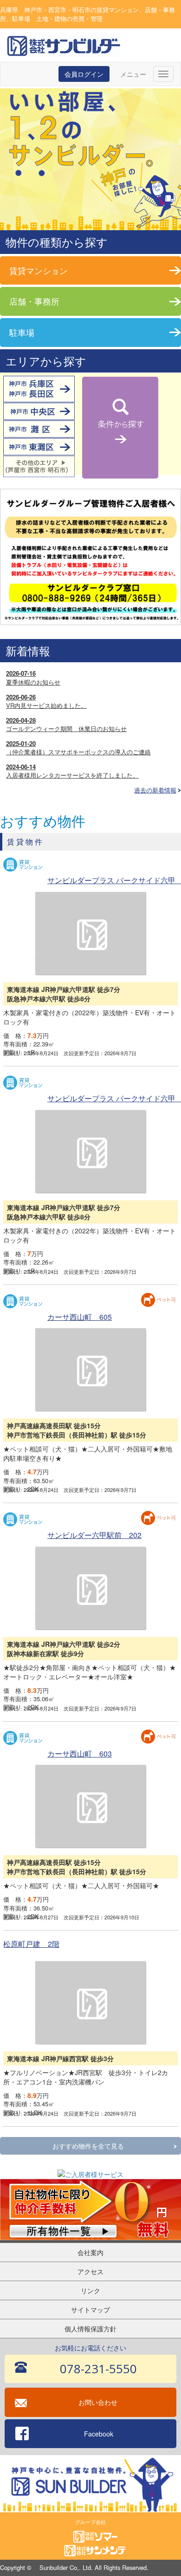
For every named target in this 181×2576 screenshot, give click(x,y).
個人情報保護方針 (90, 2329)
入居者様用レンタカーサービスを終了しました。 (72, 771)
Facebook (99, 2434)
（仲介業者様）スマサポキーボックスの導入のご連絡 (78, 748)
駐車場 (22, 332)
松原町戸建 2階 (31, 1944)
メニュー (133, 74)
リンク (90, 2290)
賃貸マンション (39, 270)
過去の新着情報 (155, 790)
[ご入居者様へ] (90, 556)
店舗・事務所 (34, 301)
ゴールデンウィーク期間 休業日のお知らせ (66, 725)
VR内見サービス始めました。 (46, 701)
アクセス (90, 2271)
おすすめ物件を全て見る (88, 2146)
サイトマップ (90, 2310)
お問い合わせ (98, 2402)
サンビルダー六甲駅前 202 (94, 1535)
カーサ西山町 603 (80, 1754)
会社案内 (90, 2252)
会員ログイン (84, 74)
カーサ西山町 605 (80, 1317)
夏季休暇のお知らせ (33, 678)
